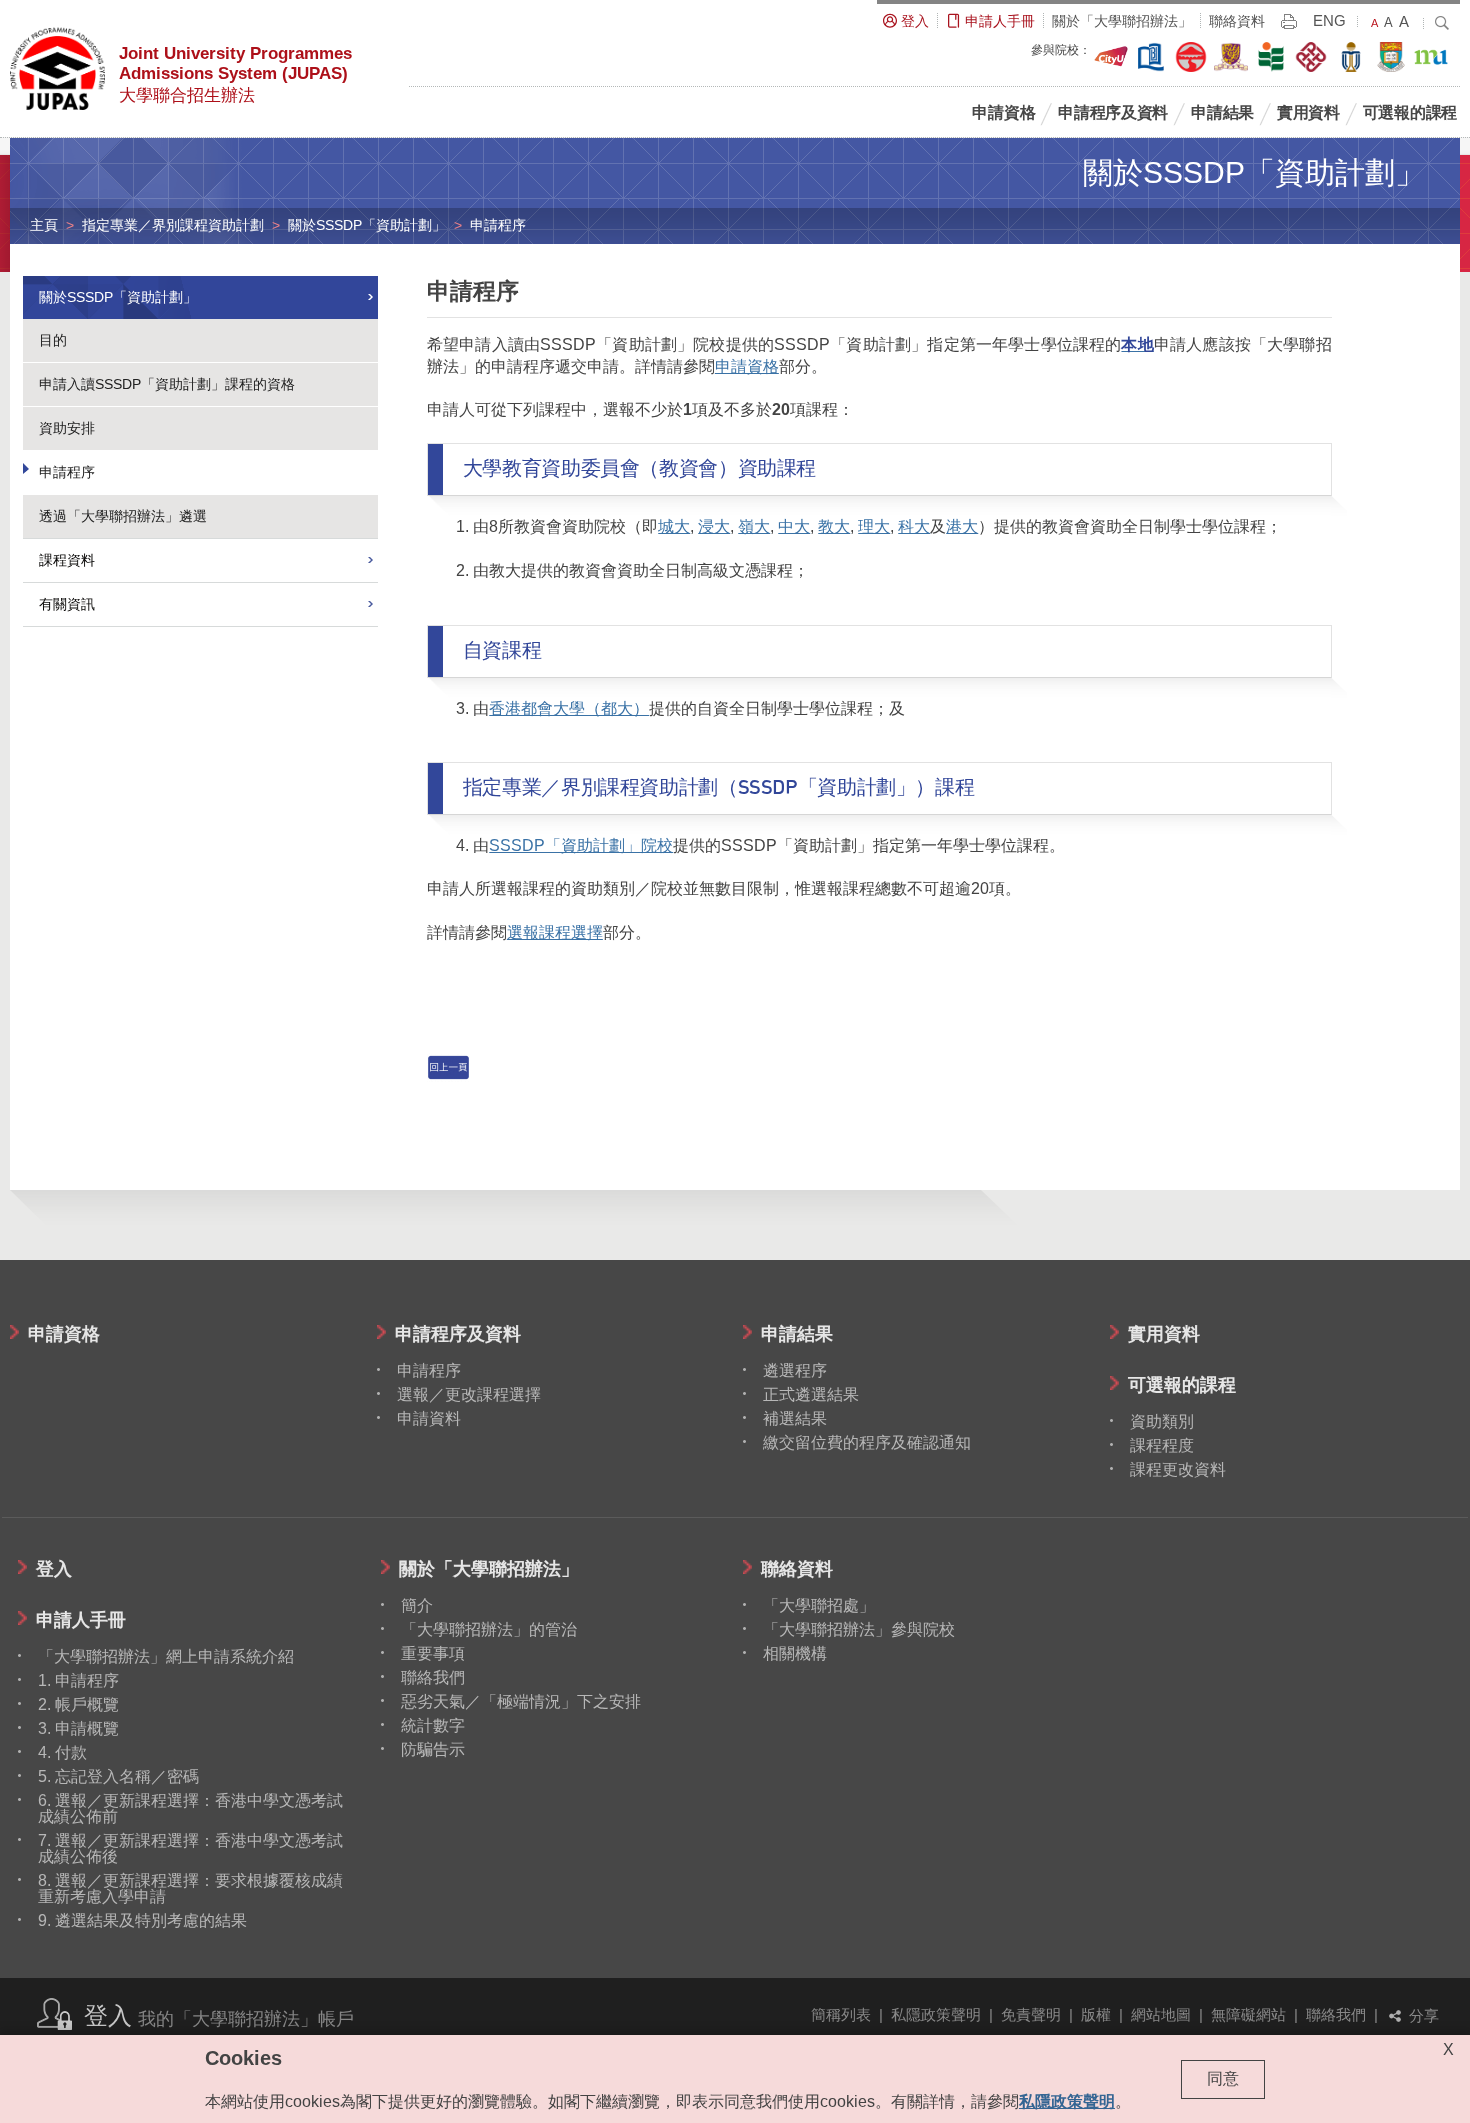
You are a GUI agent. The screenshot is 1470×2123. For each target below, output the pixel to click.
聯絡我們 (1336, 2014)
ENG (1329, 21)
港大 (962, 526)
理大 (874, 526)
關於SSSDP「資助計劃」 (367, 225)
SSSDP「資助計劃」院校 (581, 845)
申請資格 (747, 366)
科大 (914, 526)
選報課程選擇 (555, 932)
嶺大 (754, 526)
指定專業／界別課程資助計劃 (173, 225)
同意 (1223, 2078)
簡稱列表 (841, 2014)
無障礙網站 (1248, 2014)
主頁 (44, 225)
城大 (674, 526)
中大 (794, 526)
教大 (834, 526)
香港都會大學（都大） (569, 708)
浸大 (714, 526)
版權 (1096, 2014)
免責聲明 (1031, 2014)
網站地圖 (1161, 2014)
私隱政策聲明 (936, 2014)
